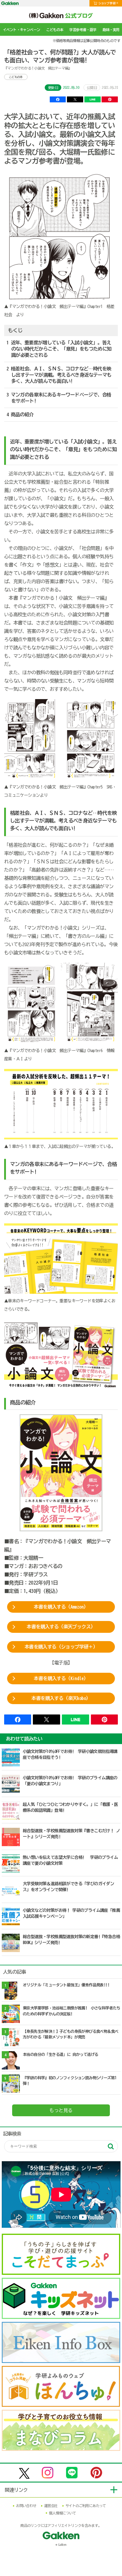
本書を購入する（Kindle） (61, 1678)
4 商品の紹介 (20, 414)
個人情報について (62, 2513)
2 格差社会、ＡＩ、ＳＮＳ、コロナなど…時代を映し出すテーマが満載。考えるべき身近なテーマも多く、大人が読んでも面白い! (59, 375)
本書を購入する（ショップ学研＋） (61, 1647)
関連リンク (16, 2490)
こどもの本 (55, 30)
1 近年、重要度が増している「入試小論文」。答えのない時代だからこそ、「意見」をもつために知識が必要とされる (59, 349)
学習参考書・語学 (83, 30)
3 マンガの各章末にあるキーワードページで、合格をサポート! (59, 398)
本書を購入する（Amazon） (61, 1607)
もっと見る (61, 2110)
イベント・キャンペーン (21, 30)
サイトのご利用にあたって (86, 2506)
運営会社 (51, 2506)
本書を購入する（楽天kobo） (61, 1698)
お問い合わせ (26, 2506)
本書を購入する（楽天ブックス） (61, 1627)
